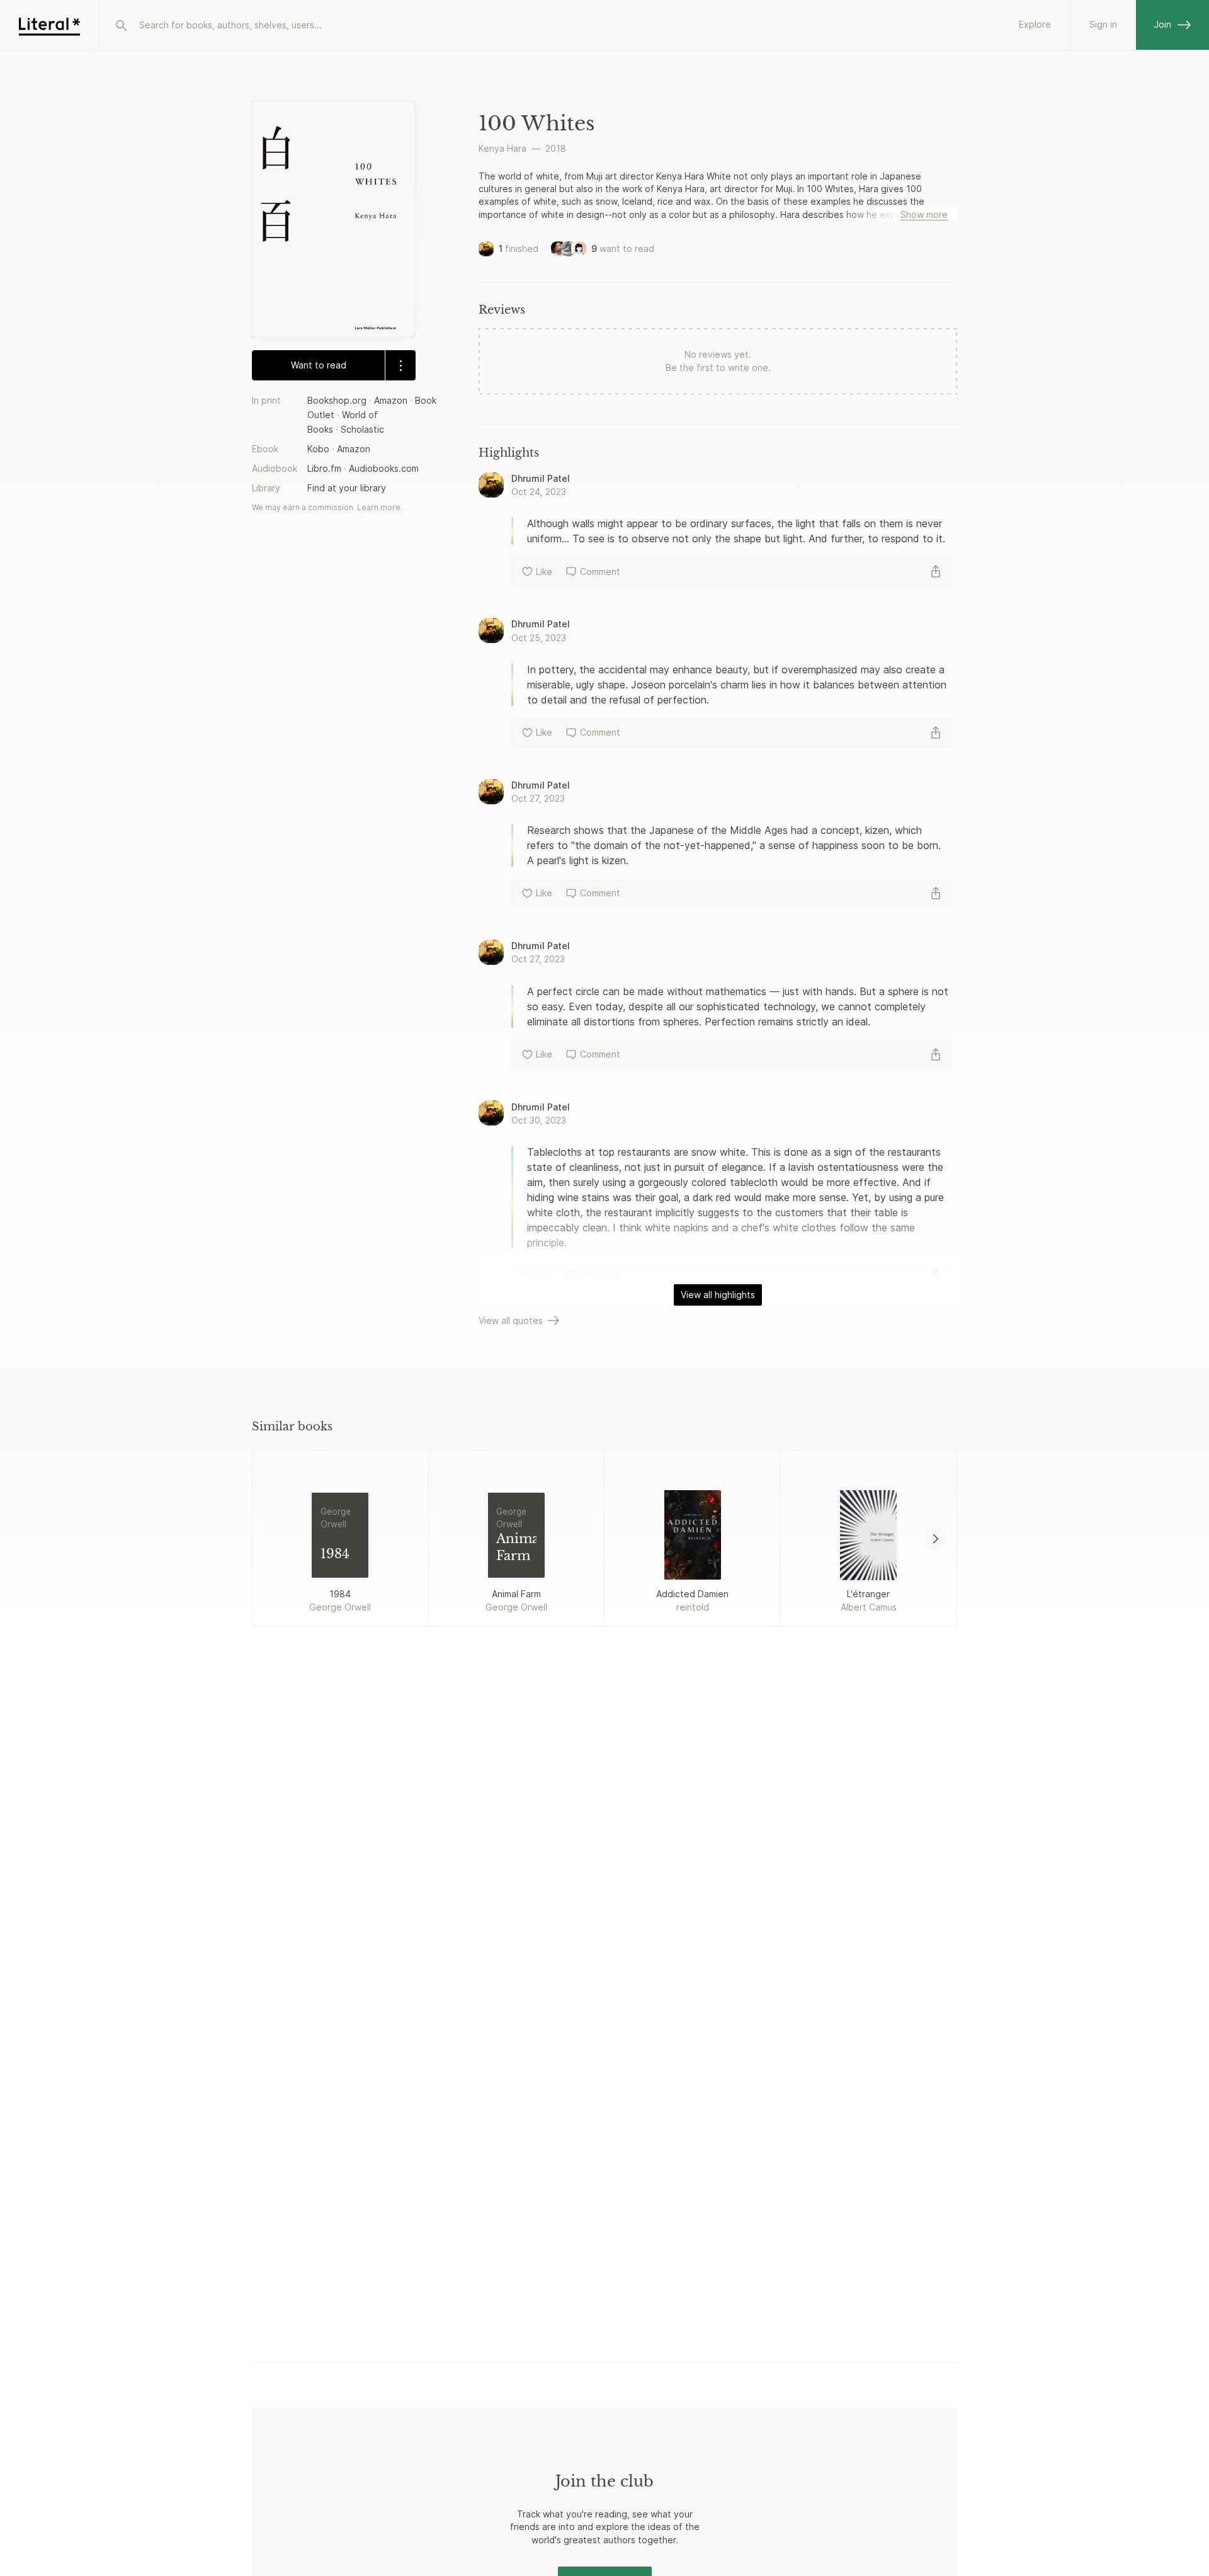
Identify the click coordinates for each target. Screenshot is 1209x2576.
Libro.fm (324, 468)
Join (1162, 24)
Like (544, 572)
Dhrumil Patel (541, 478)
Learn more (379, 507)
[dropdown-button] (400, 365)
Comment (600, 572)
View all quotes (511, 1320)
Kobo (318, 449)
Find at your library (347, 488)
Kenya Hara (502, 148)
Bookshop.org (337, 400)
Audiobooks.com (384, 468)
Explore (1035, 24)
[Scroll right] (936, 1539)
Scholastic (362, 429)
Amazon (391, 400)
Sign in (1103, 24)
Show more (924, 214)
